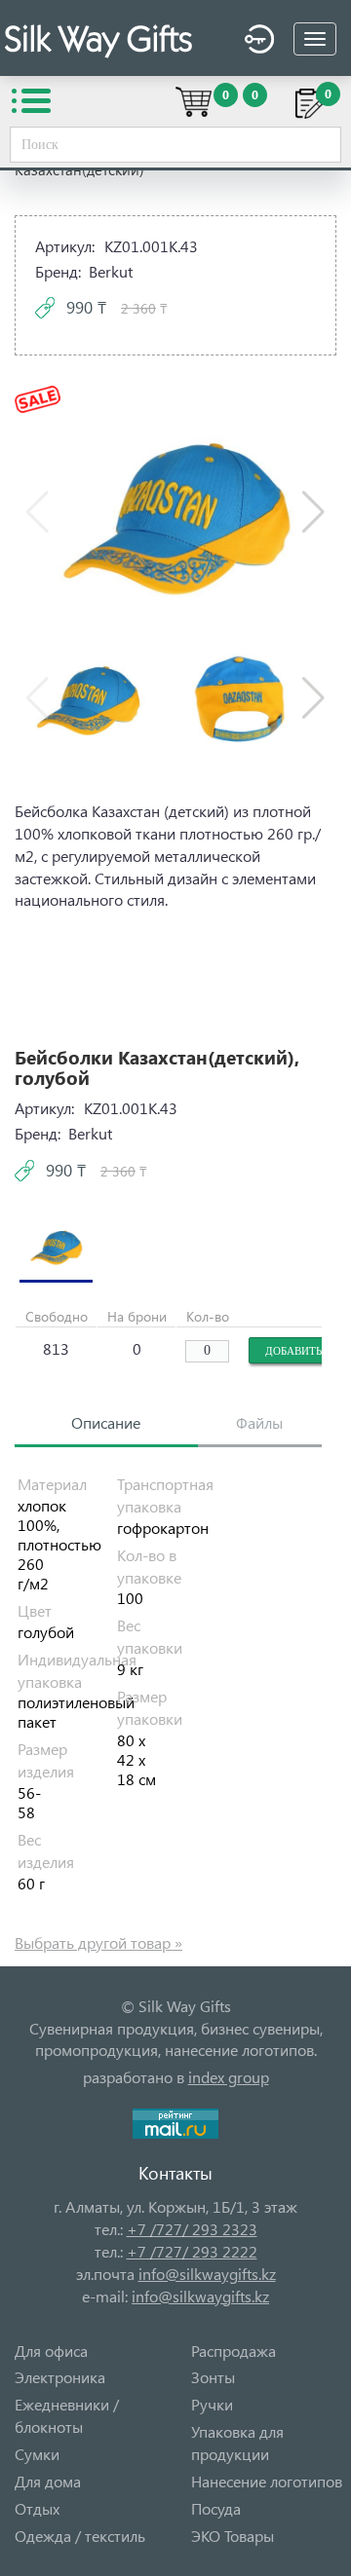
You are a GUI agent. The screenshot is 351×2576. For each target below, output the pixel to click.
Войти (254, 42)
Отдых (37, 2508)
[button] (313, 512)
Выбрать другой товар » (98, 1942)
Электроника (60, 2377)
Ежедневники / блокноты (67, 2415)
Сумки (37, 2454)
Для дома (48, 2481)
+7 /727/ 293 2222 (192, 2251)
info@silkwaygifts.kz (207, 2274)
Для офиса (51, 2351)
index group (229, 2077)
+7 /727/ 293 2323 (192, 2229)
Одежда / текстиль (80, 2536)
